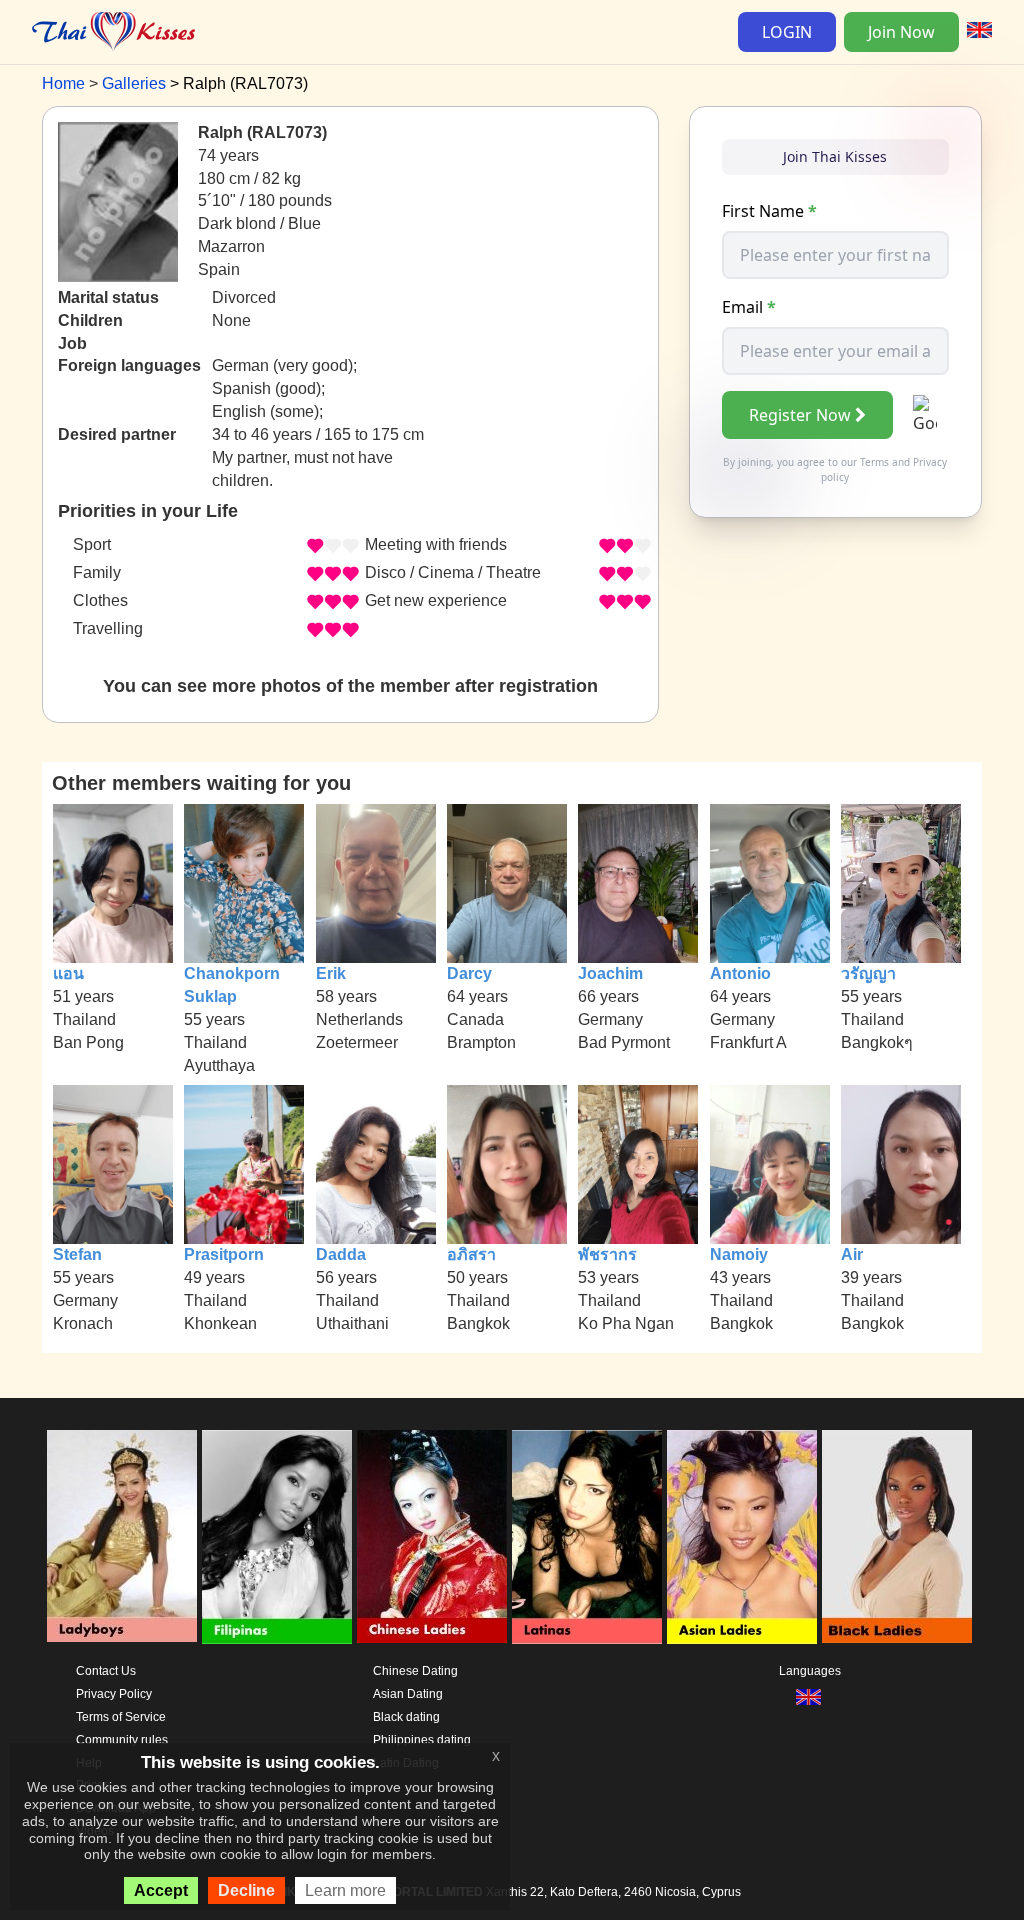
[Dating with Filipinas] (277, 1537)
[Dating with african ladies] (897, 1537)
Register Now (800, 415)
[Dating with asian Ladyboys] (122, 1537)
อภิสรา (471, 1254)
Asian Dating (408, 1694)
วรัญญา (868, 973)
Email (749, 307)
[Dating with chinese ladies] (432, 1537)
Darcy (469, 973)
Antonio (740, 973)
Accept (161, 1890)
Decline (246, 1890)
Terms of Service (121, 1717)
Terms (874, 462)
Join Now (901, 32)
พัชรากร (607, 1254)
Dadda (341, 1254)
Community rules (122, 1740)
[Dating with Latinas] (587, 1537)
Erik (331, 973)
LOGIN (787, 32)
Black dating (406, 1717)
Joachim (610, 973)
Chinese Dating (415, 1671)
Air (852, 1254)
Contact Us (106, 1671)
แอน (68, 973)
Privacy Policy (114, 1694)
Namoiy (739, 1254)
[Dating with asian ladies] (742, 1537)
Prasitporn (224, 1254)
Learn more (345, 1890)
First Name (769, 211)
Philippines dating (422, 1740)
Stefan (77, 1254)
